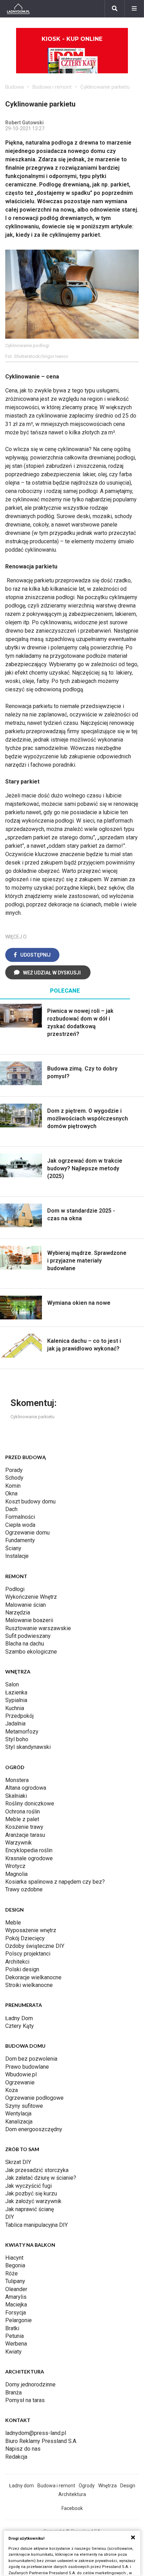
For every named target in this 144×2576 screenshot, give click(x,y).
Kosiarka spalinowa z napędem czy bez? (55, 1882)
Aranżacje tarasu (25, 1835)
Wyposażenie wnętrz (31, 1930)
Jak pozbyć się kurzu (31, 2194)
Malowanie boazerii (29, 1620)
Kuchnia (15, 1708)
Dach (11, 1509)
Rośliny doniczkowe (30, 1804)
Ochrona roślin (23, 1812)
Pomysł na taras (25, 2400)
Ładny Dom (19, 2018)
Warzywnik (19, 1843)
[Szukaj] (115, 9)
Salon (12, 1684)
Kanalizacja (19, 2122)
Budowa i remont (52, 87)
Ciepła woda (20, 1525)
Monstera (17, 1780)
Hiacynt (14, 2258)
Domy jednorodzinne (30, 2384)
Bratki (12, 2328)
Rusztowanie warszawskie (38, 1628)
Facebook (72, 2508)
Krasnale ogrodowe (29, 1858)
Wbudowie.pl (21, 2074)
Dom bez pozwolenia (31, 2059)
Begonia (15, 2265)
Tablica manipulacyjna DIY (37, 2225)
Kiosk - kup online (72, 39)
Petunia (15, 2336)
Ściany (13, 1548)
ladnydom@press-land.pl (36, 2433)
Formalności (20, 1517)
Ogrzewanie (20, 2082)
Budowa (15, 87)
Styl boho (17, 1739)
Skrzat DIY (18, 2162)
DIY (10, 2217)
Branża (13, 2393)
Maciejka (16, 2305)
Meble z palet (22, 1819)
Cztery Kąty (20, 2026)
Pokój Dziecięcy (25, 1938)
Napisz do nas (23, 2449)
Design (128, 2486)
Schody (14, 1478)
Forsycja (16, 2313)
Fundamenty (20, 1540)
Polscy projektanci (28, 1954)
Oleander (16, 2289)
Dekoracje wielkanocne (33, 1977)
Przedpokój (19, 1716)
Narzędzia (18, 1613)
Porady (14, 1470)
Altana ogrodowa (26, 1788)
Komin (13, 1486)
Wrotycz (15, 1866)
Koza (12, 2090)
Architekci (17, 1962)
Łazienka (16, 1692)
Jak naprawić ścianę (30, 2209)
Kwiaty (13, 2352)
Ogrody (87, 2486)
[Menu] (134, 9)
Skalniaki (16, 1796)
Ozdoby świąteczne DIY (35, 1946)
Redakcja (16, 2457)
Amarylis (16, 2297)
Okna (11, 1493)
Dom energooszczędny (34, 2129)
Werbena (16, 2344)
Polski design (22, 1969)
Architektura (72, 2494)
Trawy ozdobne (24, 1889)
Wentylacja (18, 2114)
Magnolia (16, 1874)
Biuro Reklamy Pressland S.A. (41, 2441)
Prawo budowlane (27, 2067)
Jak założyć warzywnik (33, 2201)
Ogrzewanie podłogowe (34, 2098)
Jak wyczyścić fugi (28, 2186)
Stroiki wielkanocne (29, 1985)
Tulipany (15, 2281)
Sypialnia (16, 1700)
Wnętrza (107, 2486)
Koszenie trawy (24, 1827)
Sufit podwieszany (28, 1636)
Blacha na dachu (25, 1644)
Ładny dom (21, 2486)
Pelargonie (19, 2320)
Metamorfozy (22, 1732)
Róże (12, 2273)
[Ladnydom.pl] (18, 9)
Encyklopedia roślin (29, 1850)
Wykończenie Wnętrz (31, 1597)
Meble (13, 1923)
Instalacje (17, 1556)
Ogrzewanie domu (27, 1533)
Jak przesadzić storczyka (37, 2170)
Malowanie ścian (26, 1605)
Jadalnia (15, 1724)
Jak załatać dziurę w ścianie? (41, 2178)
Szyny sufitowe (24, 2106)
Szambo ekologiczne (31, 1652)
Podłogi (15, 1589)
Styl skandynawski (28, 1747)
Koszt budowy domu (30, 1502)
